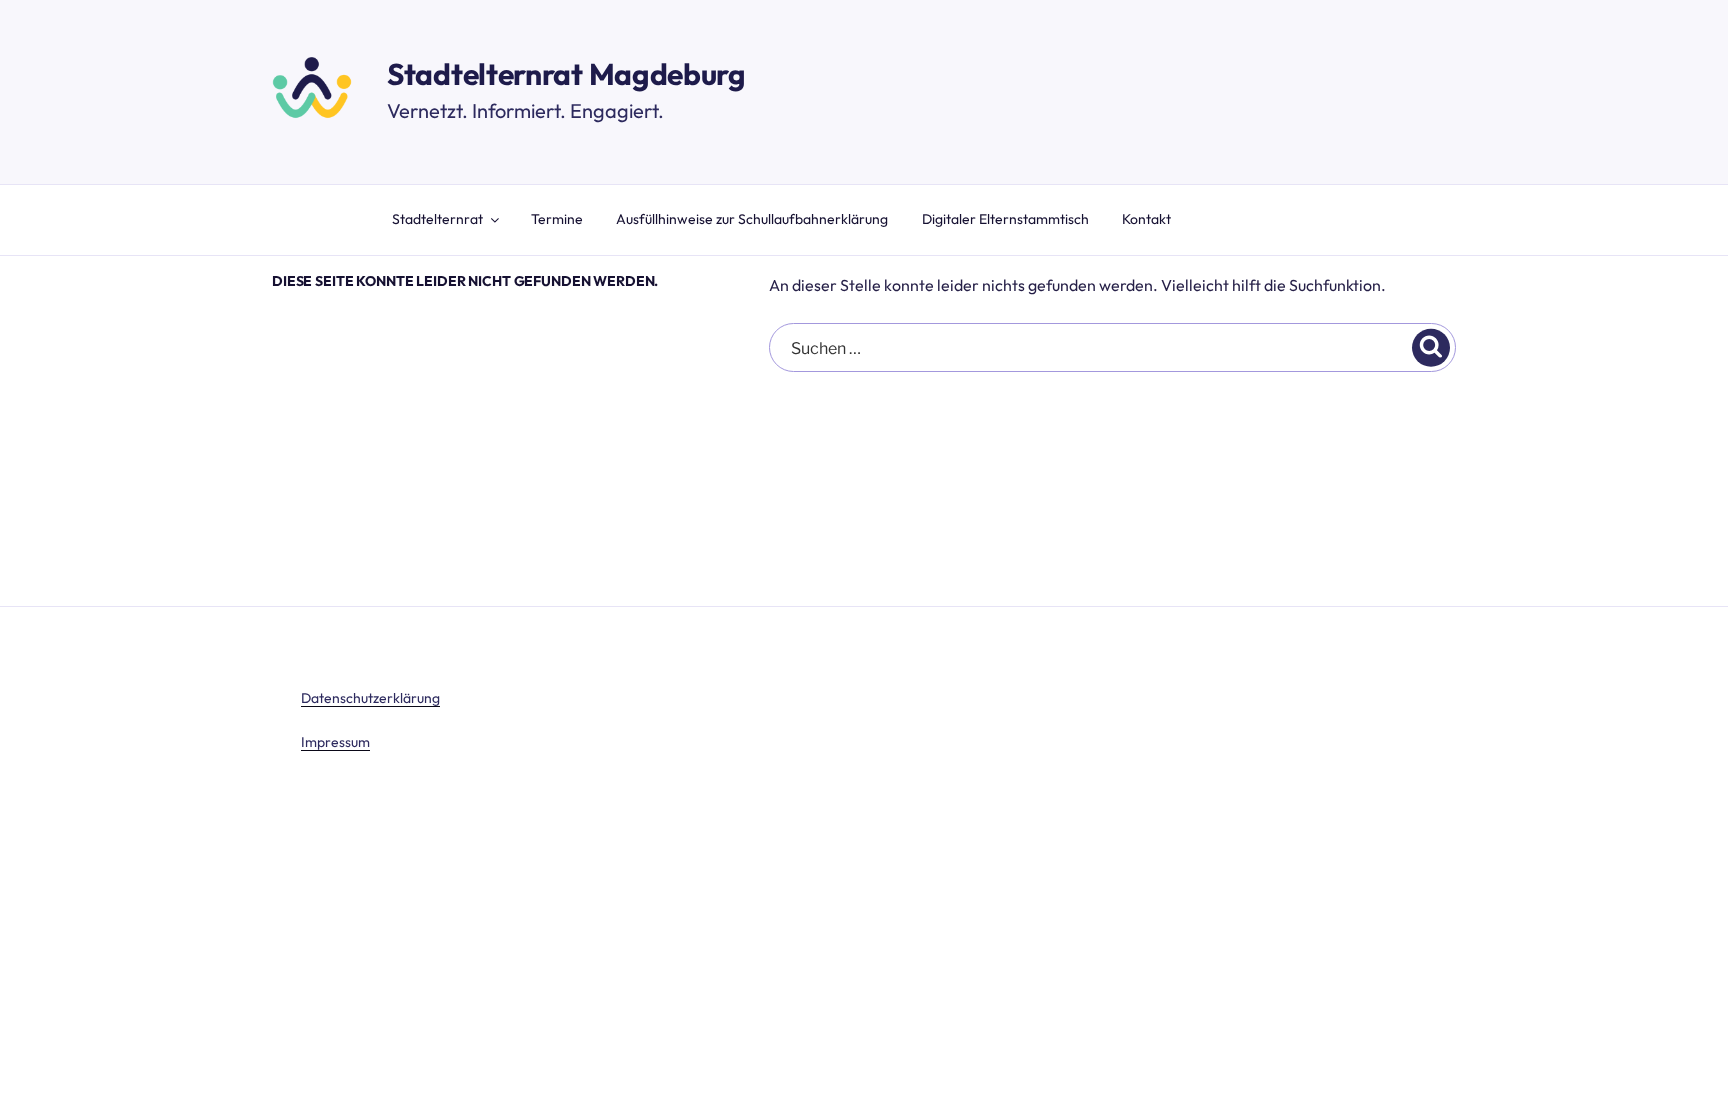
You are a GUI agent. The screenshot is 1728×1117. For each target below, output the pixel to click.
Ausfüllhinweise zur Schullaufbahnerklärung (752, 219)
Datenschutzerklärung (370, 698)
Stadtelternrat (437, 219)
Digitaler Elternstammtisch (1005, 219)
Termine (557, 219)
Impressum (335, 742)
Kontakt (1146, 219)
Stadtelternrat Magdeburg (566, 74)
